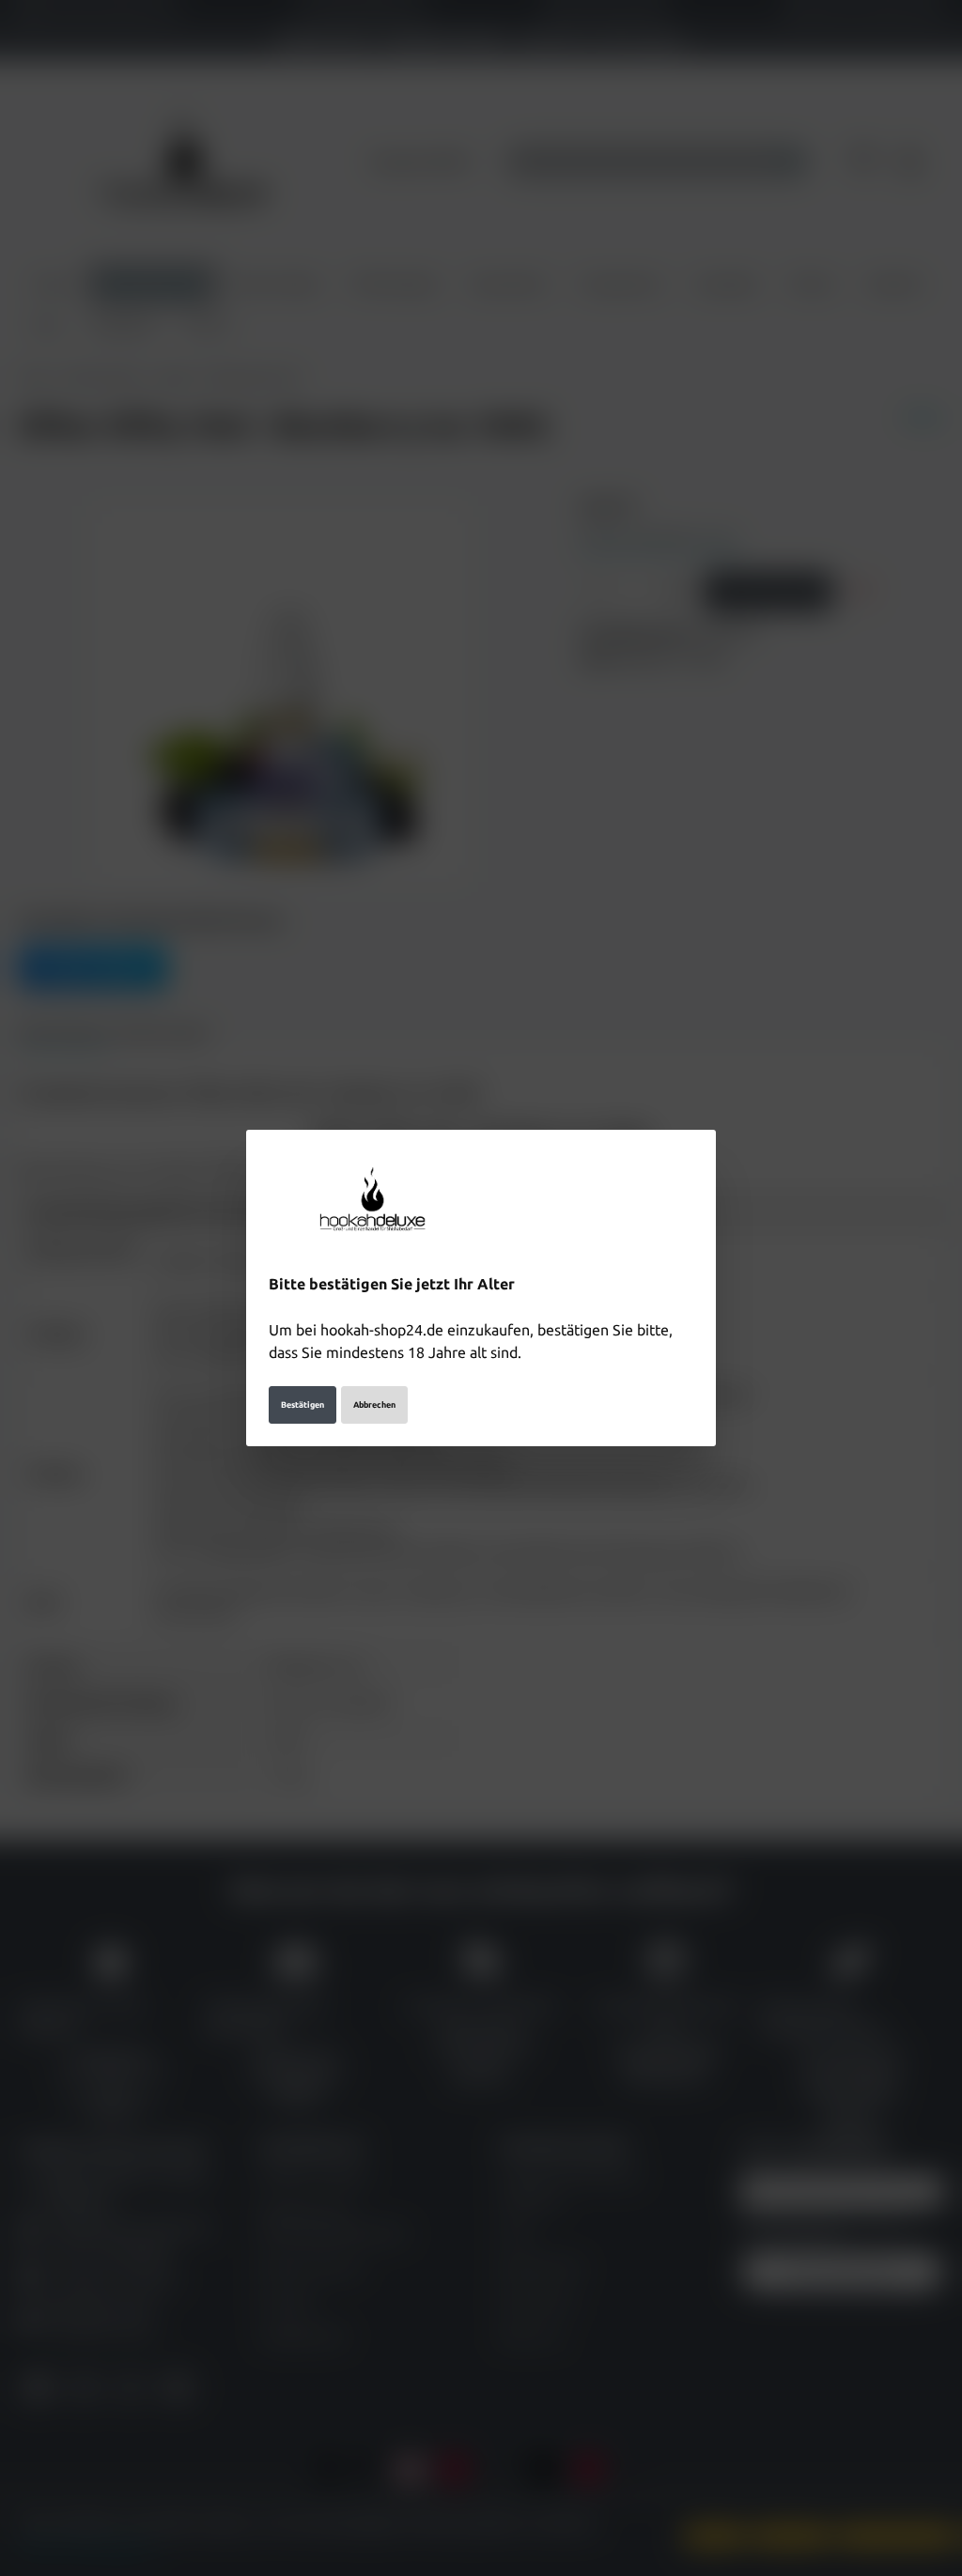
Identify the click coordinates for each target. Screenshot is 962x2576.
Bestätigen (303, 1405)
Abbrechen (374, 1405)
